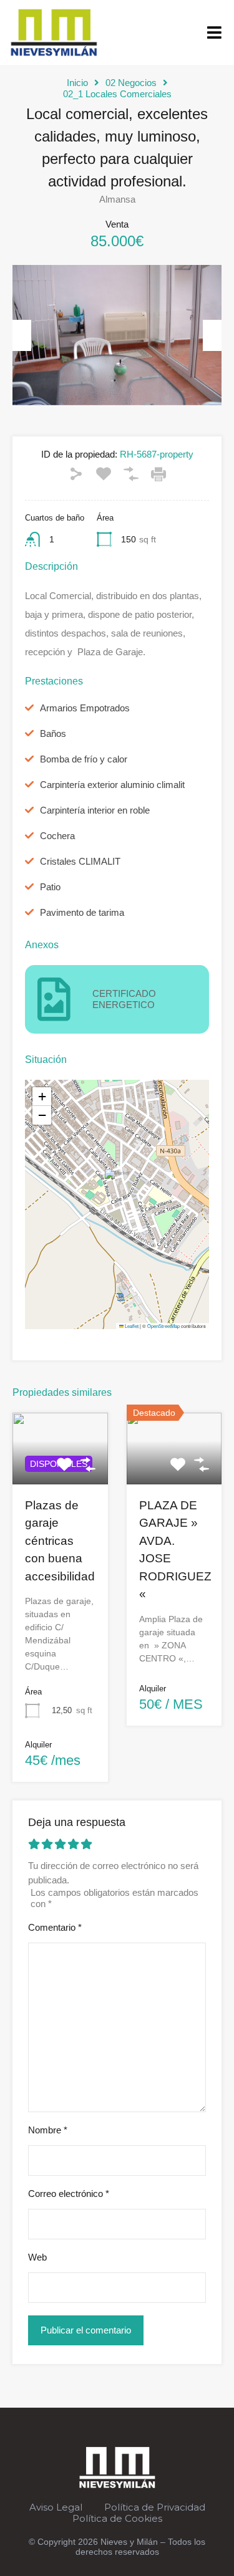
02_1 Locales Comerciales (117, 94)
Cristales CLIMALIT (80, 861)
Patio (50, 887)
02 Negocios (131, 83)
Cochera (57, 836)
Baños (53, 733)
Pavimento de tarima (82, 912)
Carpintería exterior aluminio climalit (112, 785)
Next (212, 335)
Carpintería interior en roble (95, 810)
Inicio (77, 83)
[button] (214, 32)
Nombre (48, 2130)
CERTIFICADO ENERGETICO (124, 999)
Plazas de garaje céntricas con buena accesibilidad (60, 1541)
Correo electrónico (69, 2194)
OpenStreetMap (163, 1326)
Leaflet (131, 1326)
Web (37, 2257)
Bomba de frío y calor (84, 759)
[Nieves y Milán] (54, 29)
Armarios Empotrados (85, 708)
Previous (22, 335)
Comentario (55, 1927)
